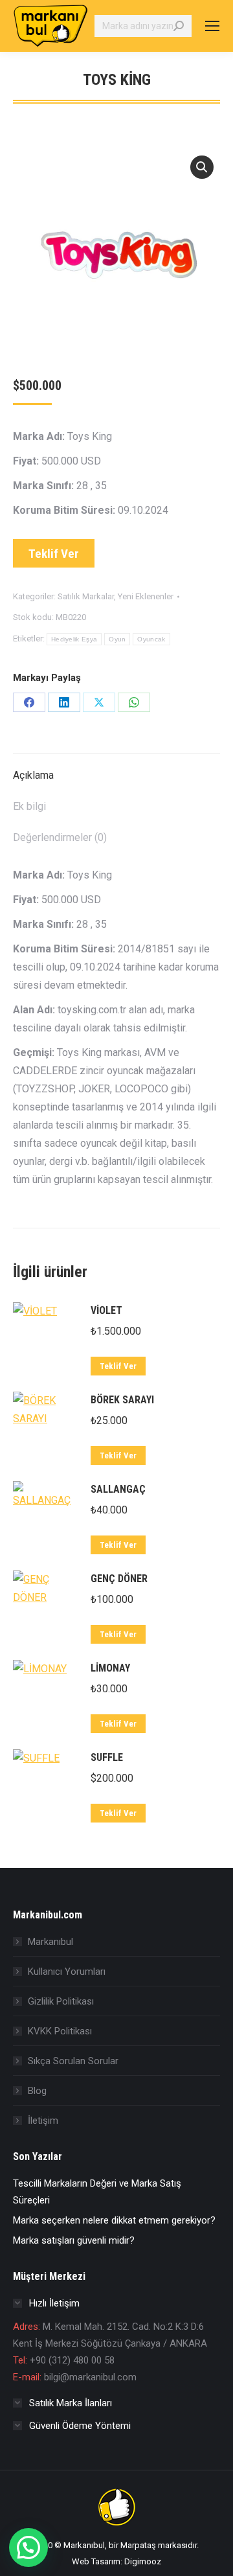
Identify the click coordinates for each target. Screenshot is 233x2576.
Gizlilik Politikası (61, 2001)
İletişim (43, 2121)
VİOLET (106, 1310)
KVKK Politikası (60, 2031)
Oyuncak (151, 639)
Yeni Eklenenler (146, 596)
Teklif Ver (54, 554)
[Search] (179, 26)
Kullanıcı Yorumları (67, 1972)
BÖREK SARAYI (122, 1400)
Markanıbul (50, 1942)
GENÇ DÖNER (119, 1579)
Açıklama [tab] (33, 775)
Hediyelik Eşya (74, 639)
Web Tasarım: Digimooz (116, 2561)
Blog (37, 2091)
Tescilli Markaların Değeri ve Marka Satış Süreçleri (97, 2192)
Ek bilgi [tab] (29, 806)
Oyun (117, 639)
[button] (202, 167)
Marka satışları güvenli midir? (74, 2240)
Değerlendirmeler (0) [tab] (60, 837)
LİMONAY (110, 1668)
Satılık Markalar (86, 596)
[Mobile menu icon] (212, 26)
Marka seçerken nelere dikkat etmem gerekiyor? (114, 2220)
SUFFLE (107, 1757)
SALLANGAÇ (118, 1489)
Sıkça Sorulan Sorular (73, 2061)
